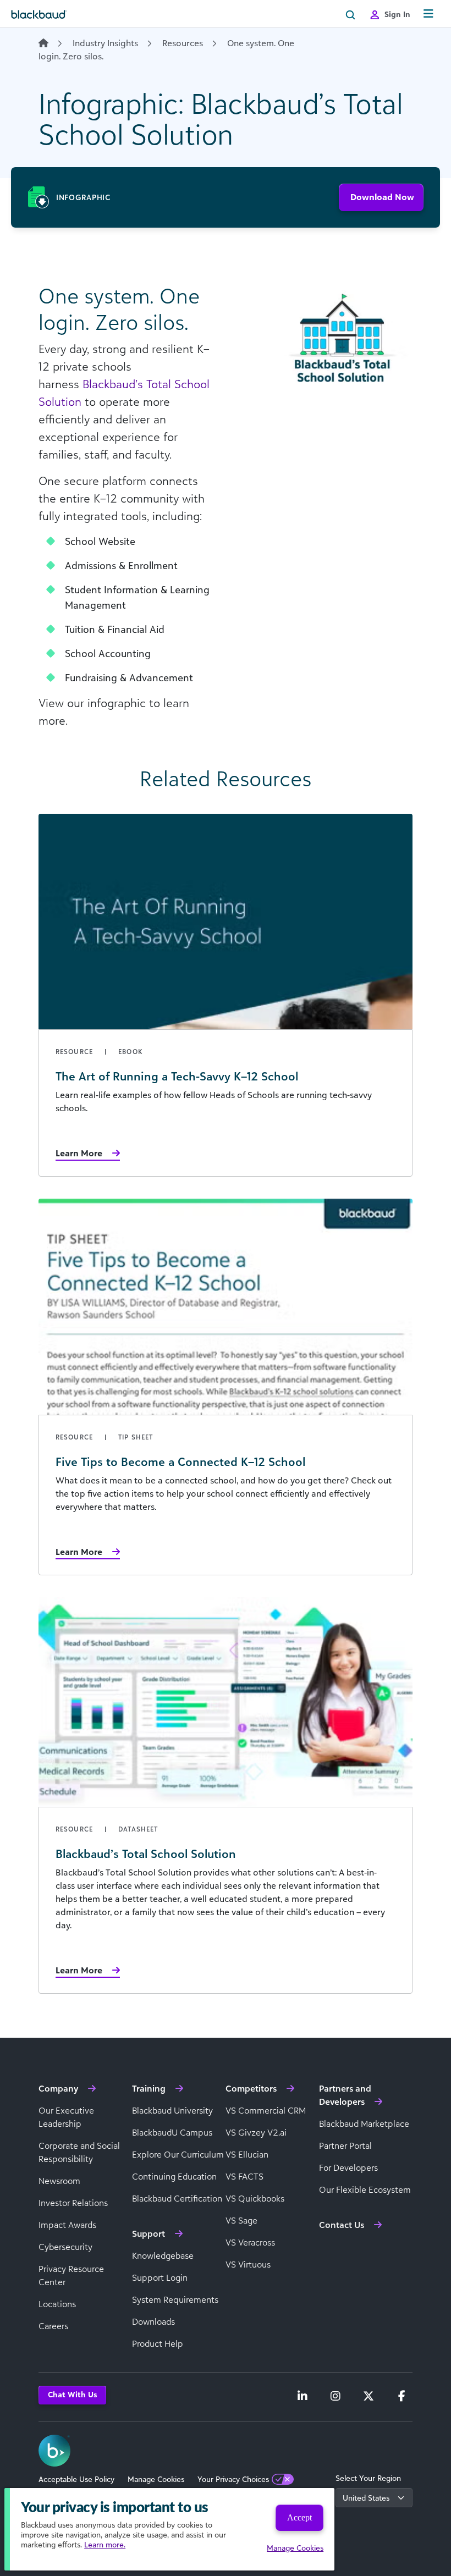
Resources (183, 43)
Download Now (382, 197)
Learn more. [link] (105, 2544)
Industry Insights (105, 43)
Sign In (397, 14)
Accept (299, 2517)
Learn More (79, 1153)
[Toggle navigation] (428, 14)
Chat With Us (72, 2394)
